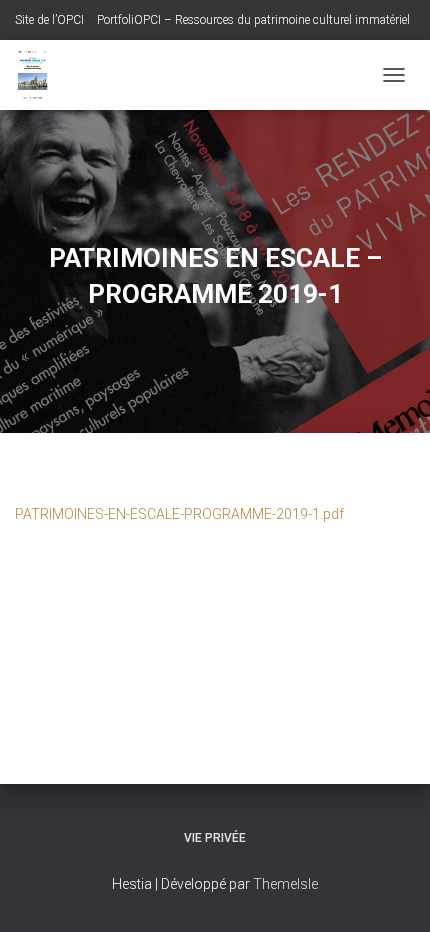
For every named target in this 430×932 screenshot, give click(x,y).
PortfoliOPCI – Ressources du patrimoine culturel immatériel (253, 20)
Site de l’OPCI (49, 20)
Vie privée (215, 838)
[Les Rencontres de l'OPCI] (40, 75)
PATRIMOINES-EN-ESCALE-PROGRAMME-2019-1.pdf (179, 514)
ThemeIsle (285, 884)
